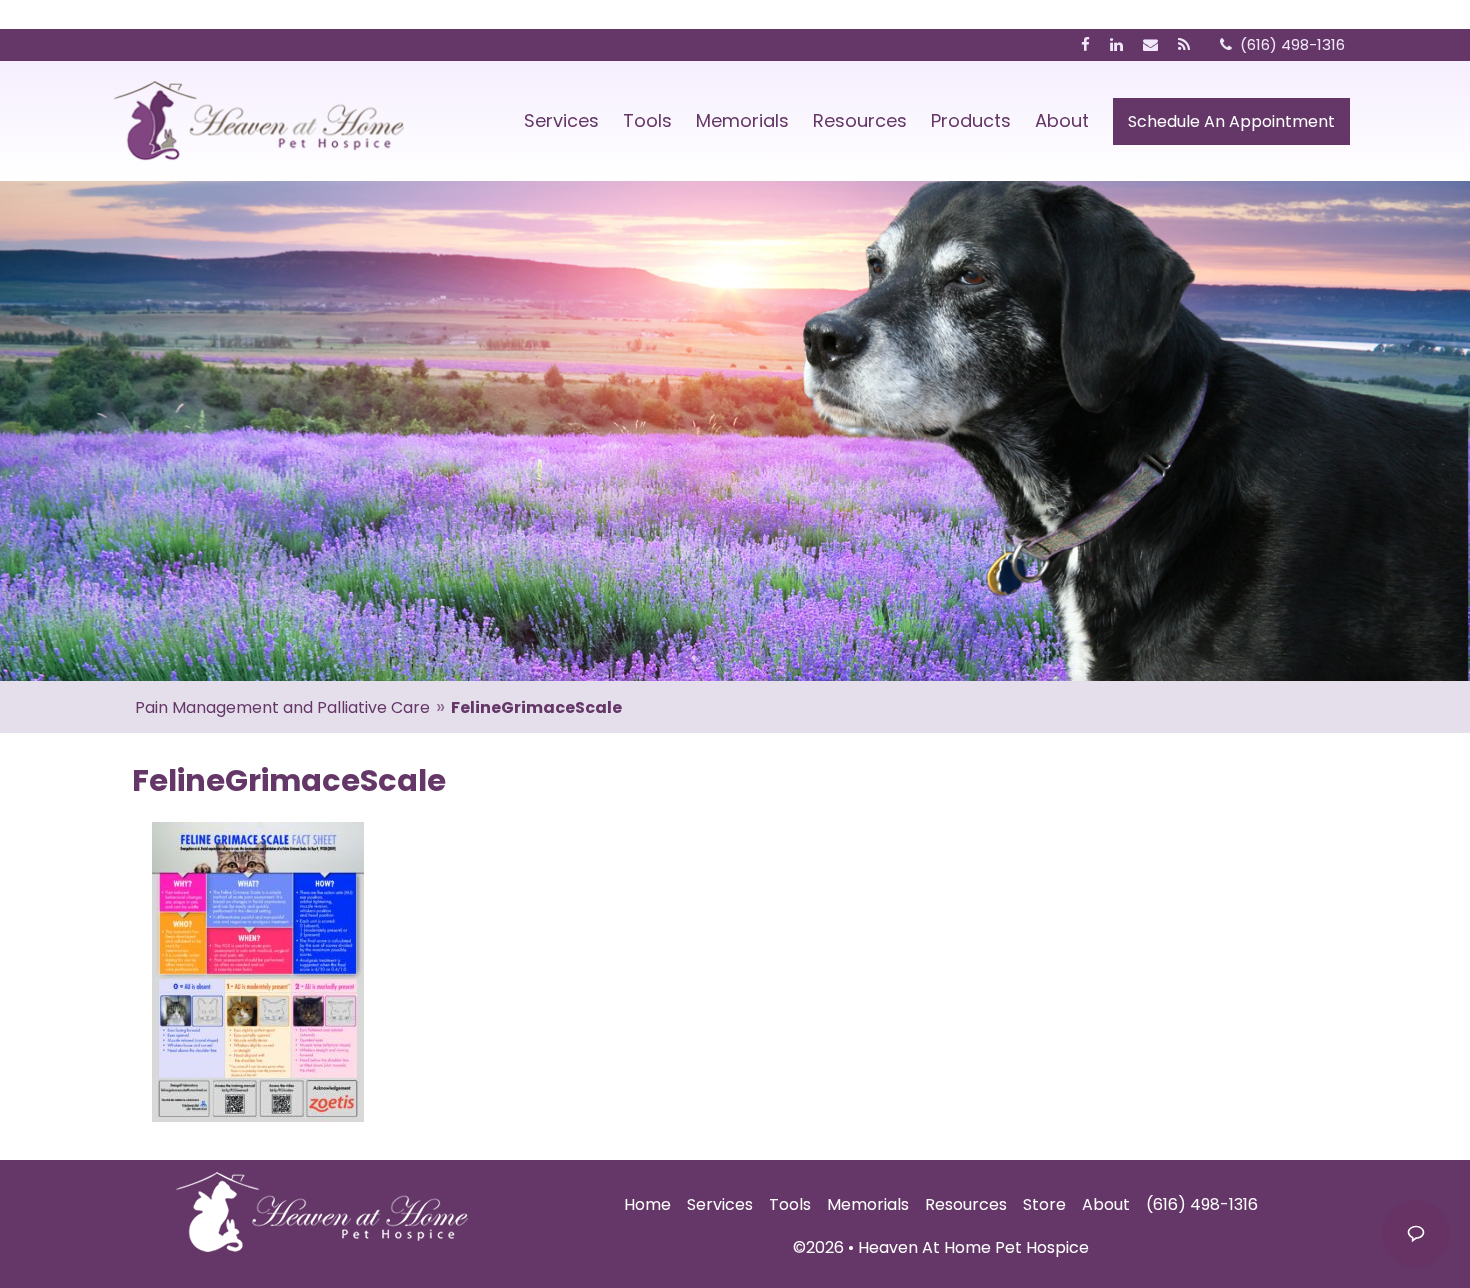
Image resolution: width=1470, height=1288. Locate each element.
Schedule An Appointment (1231, 121)
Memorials (742, 120)
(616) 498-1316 (1202, 1204)
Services (561, 120)
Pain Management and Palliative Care (282, 707)
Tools (647, 120)
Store (1044, 1204)
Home (647, 1204)
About (1062, 120)
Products (971, 120)
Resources (860, 120)
